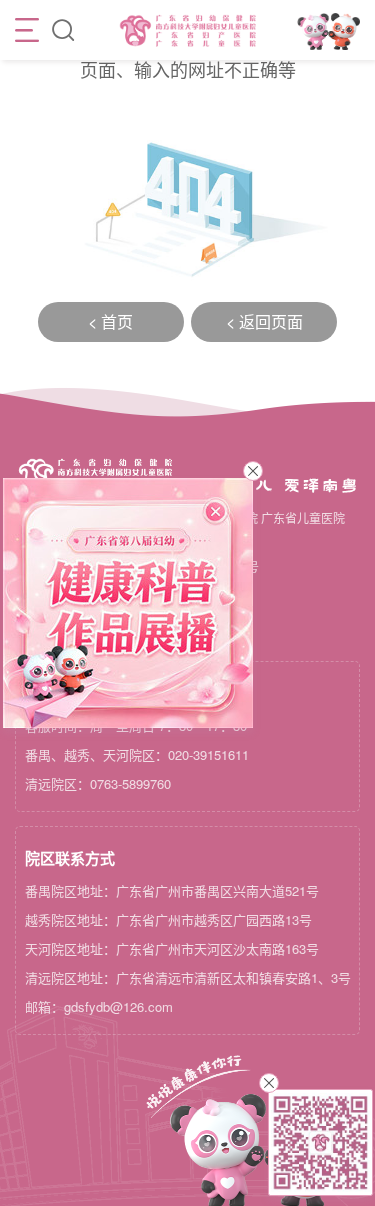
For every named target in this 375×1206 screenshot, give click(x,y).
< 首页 (110, 321)
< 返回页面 (264, 321)
